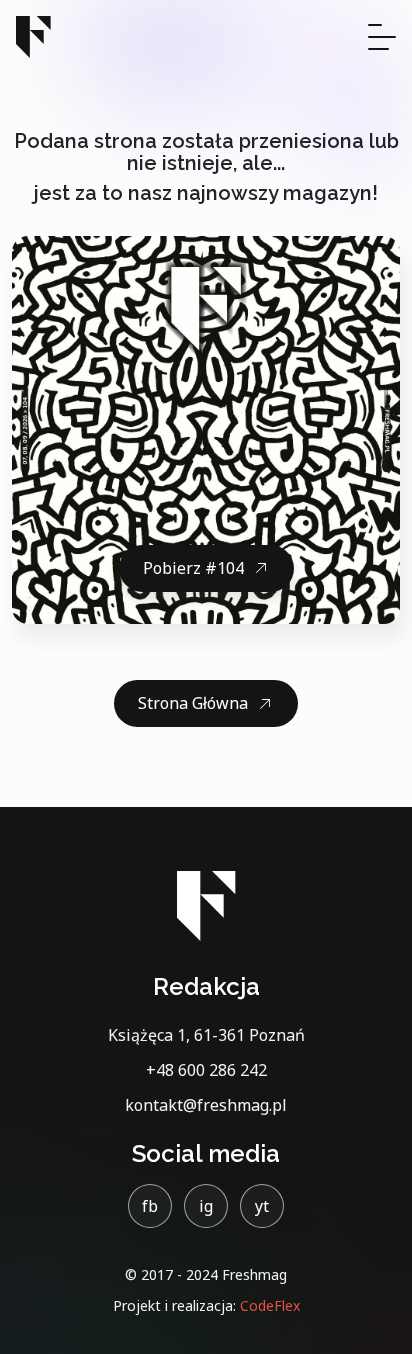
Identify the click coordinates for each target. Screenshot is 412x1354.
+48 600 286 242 (206, 1070)
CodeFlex (270, 1305)
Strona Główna (193, 703)
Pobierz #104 (193, 568)
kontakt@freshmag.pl (206, 1105)
